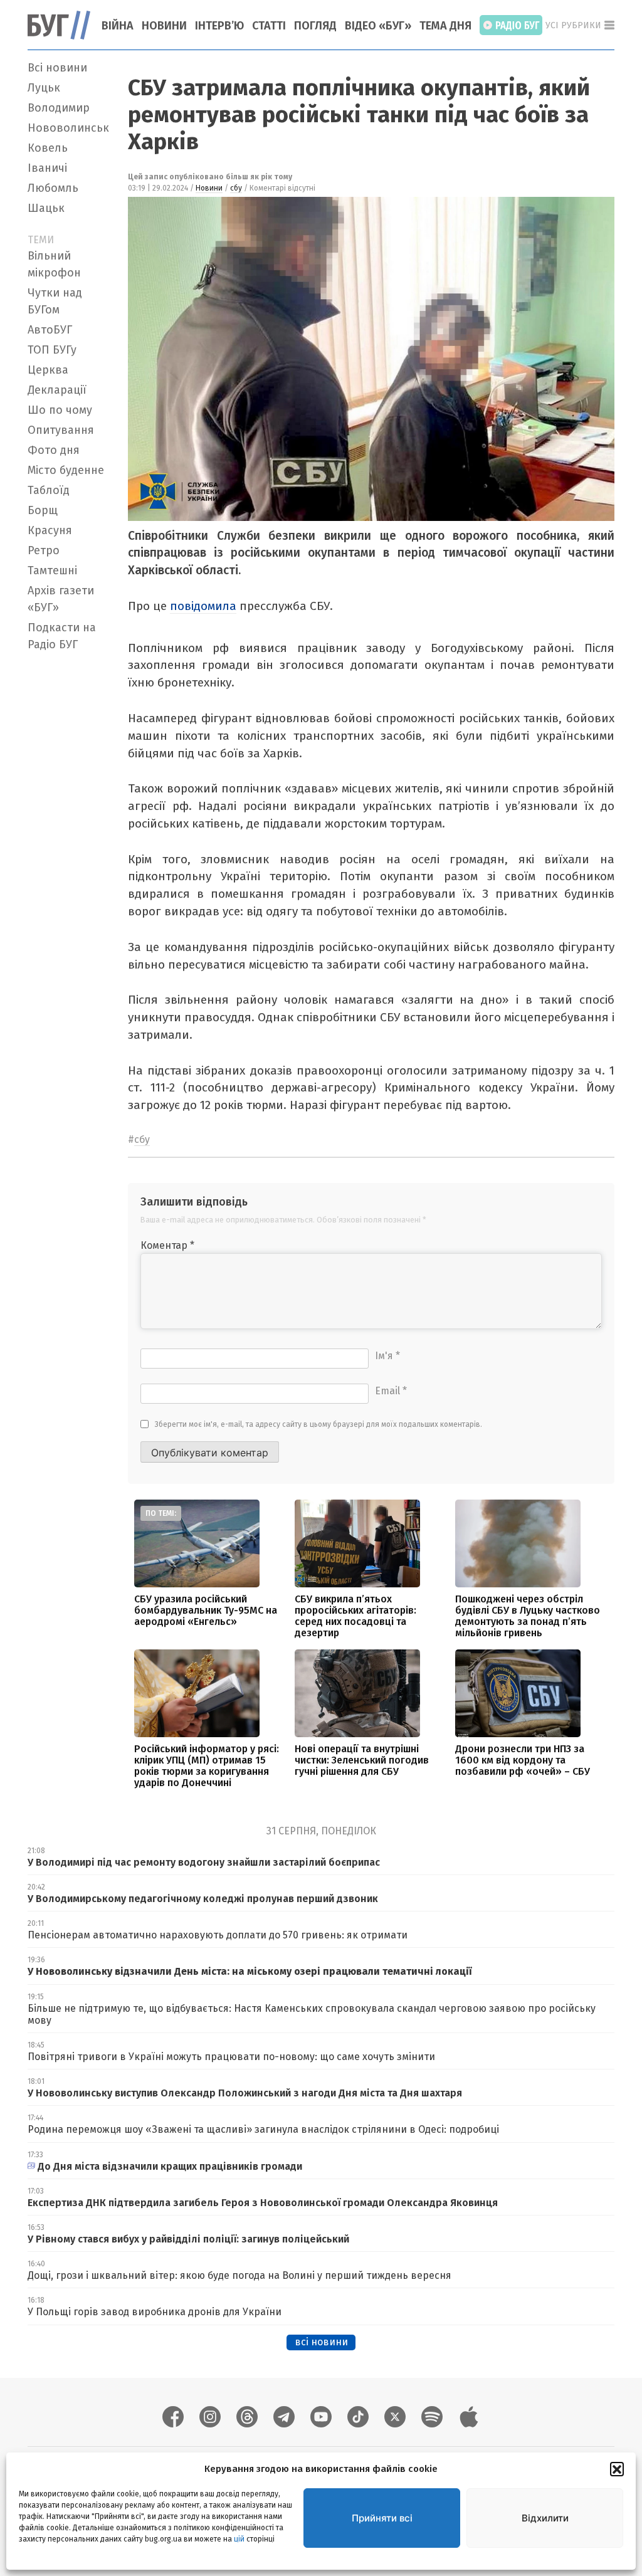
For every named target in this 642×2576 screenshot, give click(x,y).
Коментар (167, 1245)
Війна (118, 26)
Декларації (57, 390)
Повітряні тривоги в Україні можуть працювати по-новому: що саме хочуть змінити (231, 2057)
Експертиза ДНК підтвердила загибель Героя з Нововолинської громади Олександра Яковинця (263, 2203)
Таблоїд (49, 490)
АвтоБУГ (50, 330)
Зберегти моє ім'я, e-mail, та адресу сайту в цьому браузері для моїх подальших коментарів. (318, 1424)
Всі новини (57, 68)
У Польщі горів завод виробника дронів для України (155, 2312)
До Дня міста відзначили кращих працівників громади (170, 2166)
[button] (617, 2469)
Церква (48, 370)
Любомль (53, 188)
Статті (269, 26)
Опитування (61, 430)
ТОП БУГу (52, 350)
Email (391, 1391)
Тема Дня (445, 26)
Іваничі (47, 168)
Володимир (59, 108)
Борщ (43, 510)
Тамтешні (52, 570)
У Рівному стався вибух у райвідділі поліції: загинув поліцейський (188, 2239)
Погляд (315, 26)
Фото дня (54, 450)
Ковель (48, 148)
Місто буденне (66, 470)
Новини (164, 26)
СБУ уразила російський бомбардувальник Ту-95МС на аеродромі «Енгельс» (206, 1610)
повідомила (203, 606)
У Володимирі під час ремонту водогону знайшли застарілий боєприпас (204, 1862)
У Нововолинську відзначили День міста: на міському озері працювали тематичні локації (250, 1971)
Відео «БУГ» (378, 26)
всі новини (321, 2342)
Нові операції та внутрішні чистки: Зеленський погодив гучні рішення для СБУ (362, 1760)
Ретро (44, 550)
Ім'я (387, 1356)
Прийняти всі (382, 2518)
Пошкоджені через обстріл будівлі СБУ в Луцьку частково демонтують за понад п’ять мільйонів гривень (528, 1616)
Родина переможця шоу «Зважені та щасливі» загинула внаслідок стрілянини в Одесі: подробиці (263, 2129)
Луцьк (44, 88)
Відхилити (545, 2518)
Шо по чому (60, 410)
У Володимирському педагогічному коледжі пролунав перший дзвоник (203, 1899)
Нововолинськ (68, 128)
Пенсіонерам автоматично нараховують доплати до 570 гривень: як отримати (218, 1935)
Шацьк (46, 208)
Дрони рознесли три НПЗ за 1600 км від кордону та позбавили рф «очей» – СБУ (523, 1760)
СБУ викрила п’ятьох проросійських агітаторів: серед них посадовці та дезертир (355, 1616)
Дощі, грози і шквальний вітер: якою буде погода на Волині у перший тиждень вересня (239, 2275)
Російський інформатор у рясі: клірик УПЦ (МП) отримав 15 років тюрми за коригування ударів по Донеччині (207, 1766)
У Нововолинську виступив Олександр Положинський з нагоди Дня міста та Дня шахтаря (246, 2093)
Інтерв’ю (219, 26)
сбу (236, 188)
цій (239, 2539)
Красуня (50, 530)
